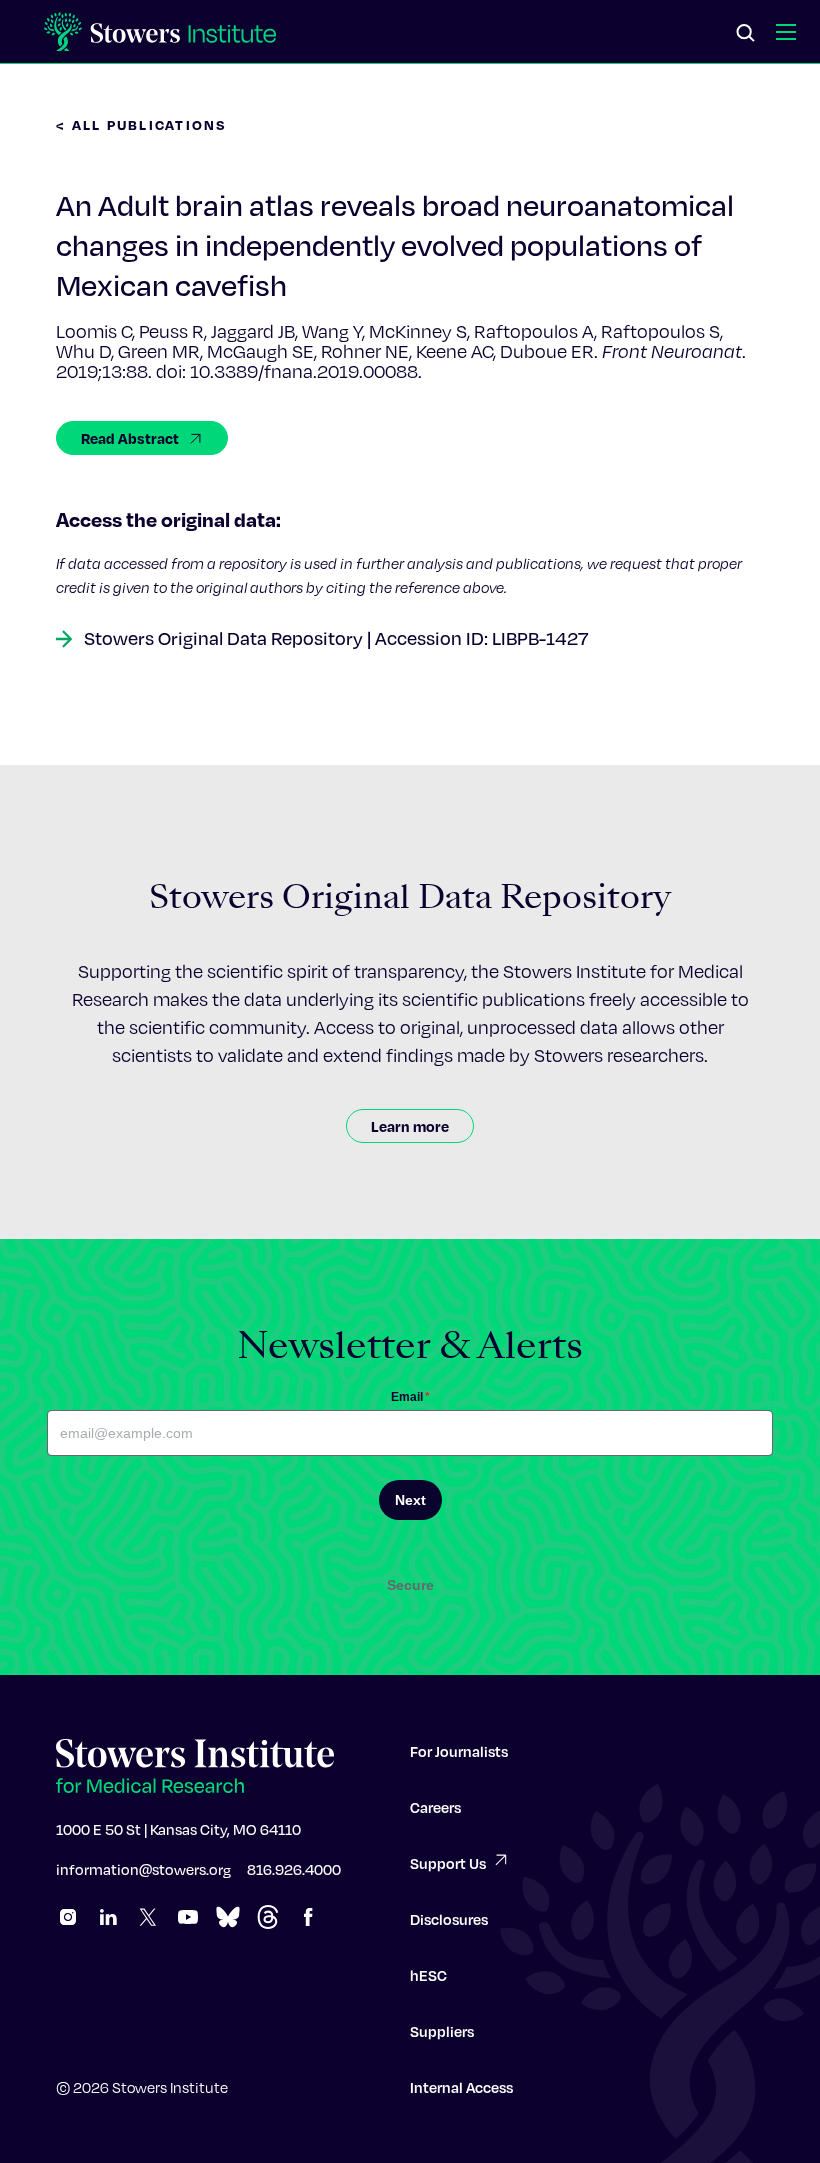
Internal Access (461, 2087)
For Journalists (459, 1751)
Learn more (410, 1126)
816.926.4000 (294, 1869)
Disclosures (449, 1919)
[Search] (746, 34)
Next (410, 1500)
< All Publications (142, 124)
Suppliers (442, 2031)
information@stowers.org (143, 1869)
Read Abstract (130, 438)
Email (410, 1397)
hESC (428, 1975)
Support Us (448, 1863)
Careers (435, 1807)
